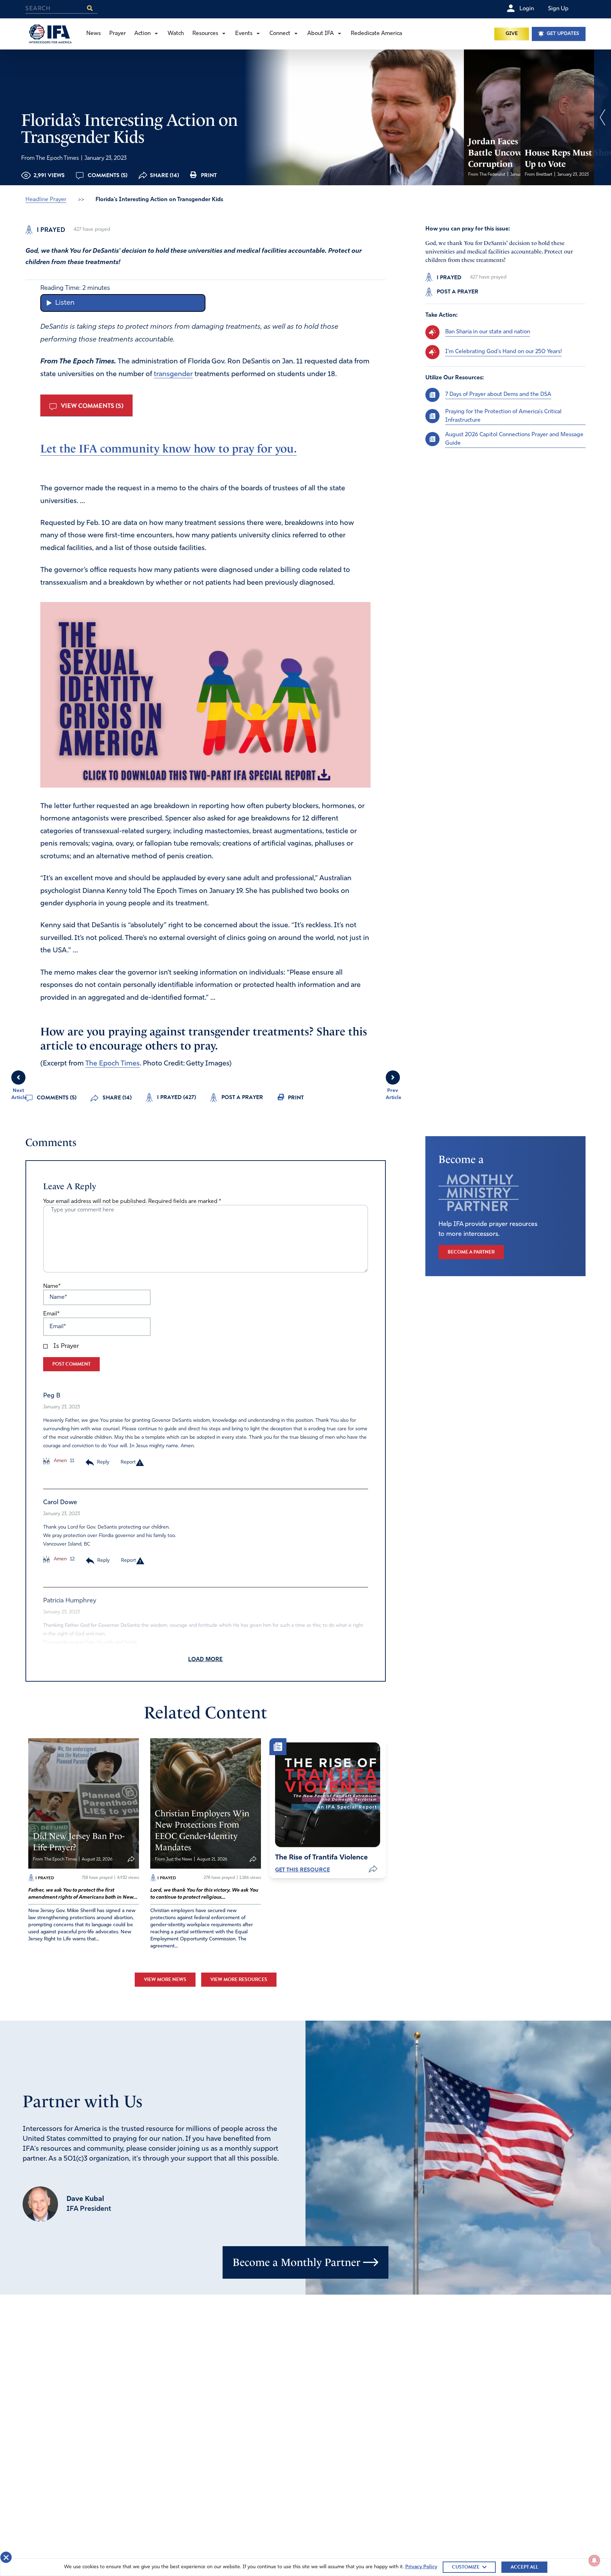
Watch (176, 34)
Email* (51, 1314)
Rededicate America (376, 34)
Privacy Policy (421, 2567)
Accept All (524, 2567)
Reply (103, 1462)
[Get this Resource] (328, 1795)
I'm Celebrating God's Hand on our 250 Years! (504, 352)
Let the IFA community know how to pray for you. (168, 449)
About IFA (321, 34)
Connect (280, 34)
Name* (52, 1286)
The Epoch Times (112, 1064)
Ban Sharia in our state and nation (488, 332)
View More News (165, 1979)
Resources (205, 34)
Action (142, 34)
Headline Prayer (46, 200)
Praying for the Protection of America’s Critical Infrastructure (503, 416)
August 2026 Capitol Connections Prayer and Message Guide (514, 439)
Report (128, 1462)
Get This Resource (302, 1870)
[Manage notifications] (594, 2560)
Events (244, 34)
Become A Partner (471, 1252)
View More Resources (239, 1979)
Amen (60, 1461)
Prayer (118, 34)
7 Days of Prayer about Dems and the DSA (498, 395)
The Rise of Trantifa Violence (321, 1858)
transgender (173, 374)
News (94, 34)
